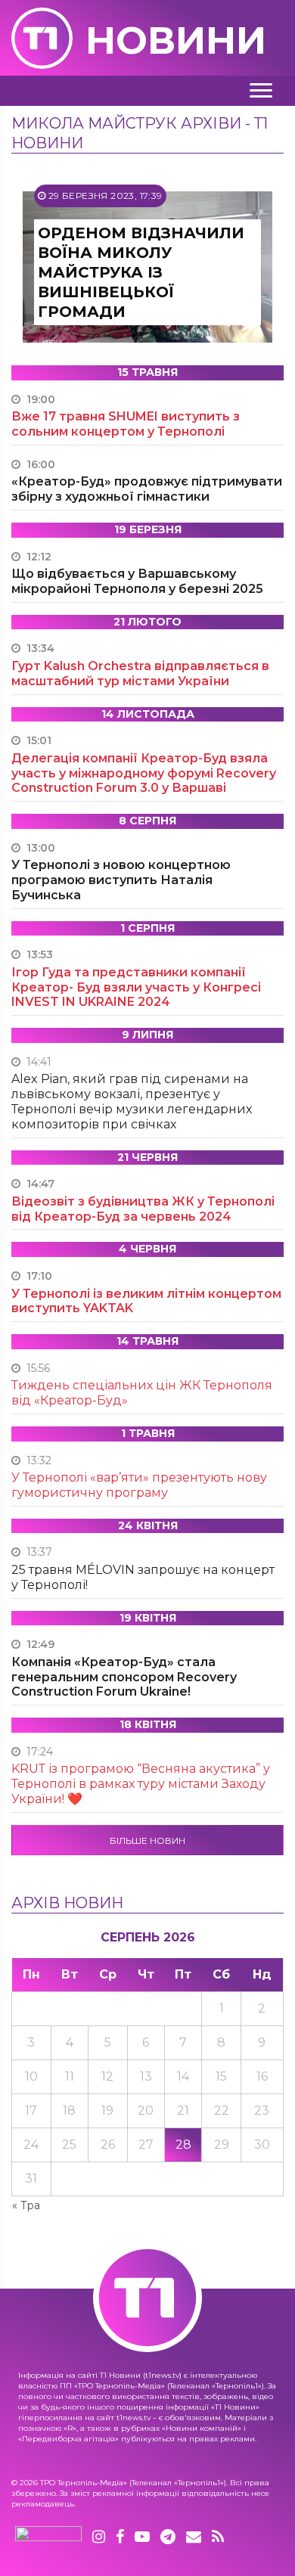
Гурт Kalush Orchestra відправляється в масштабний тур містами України (140, 673)
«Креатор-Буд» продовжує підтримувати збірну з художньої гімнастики (147, 489)
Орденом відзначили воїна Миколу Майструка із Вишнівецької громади (141, 272)
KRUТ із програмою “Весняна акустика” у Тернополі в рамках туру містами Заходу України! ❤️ (141, 1784)
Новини (176, 40)
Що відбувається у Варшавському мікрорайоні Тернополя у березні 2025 (137, 581)
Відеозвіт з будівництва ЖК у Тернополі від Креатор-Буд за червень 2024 (143, 1209)
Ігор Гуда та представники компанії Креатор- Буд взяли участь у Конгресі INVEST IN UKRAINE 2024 (136, 987)
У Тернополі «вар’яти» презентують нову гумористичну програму (139, 1485)
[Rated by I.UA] (48, 2537)
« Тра (26, 2205)
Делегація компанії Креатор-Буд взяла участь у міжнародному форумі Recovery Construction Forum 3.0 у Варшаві (144, 773)
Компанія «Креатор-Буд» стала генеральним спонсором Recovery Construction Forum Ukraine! (124, 1677)
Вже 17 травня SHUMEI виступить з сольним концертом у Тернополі (126, 424)
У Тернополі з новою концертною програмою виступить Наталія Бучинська (121, 880)
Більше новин (147, 1840)
